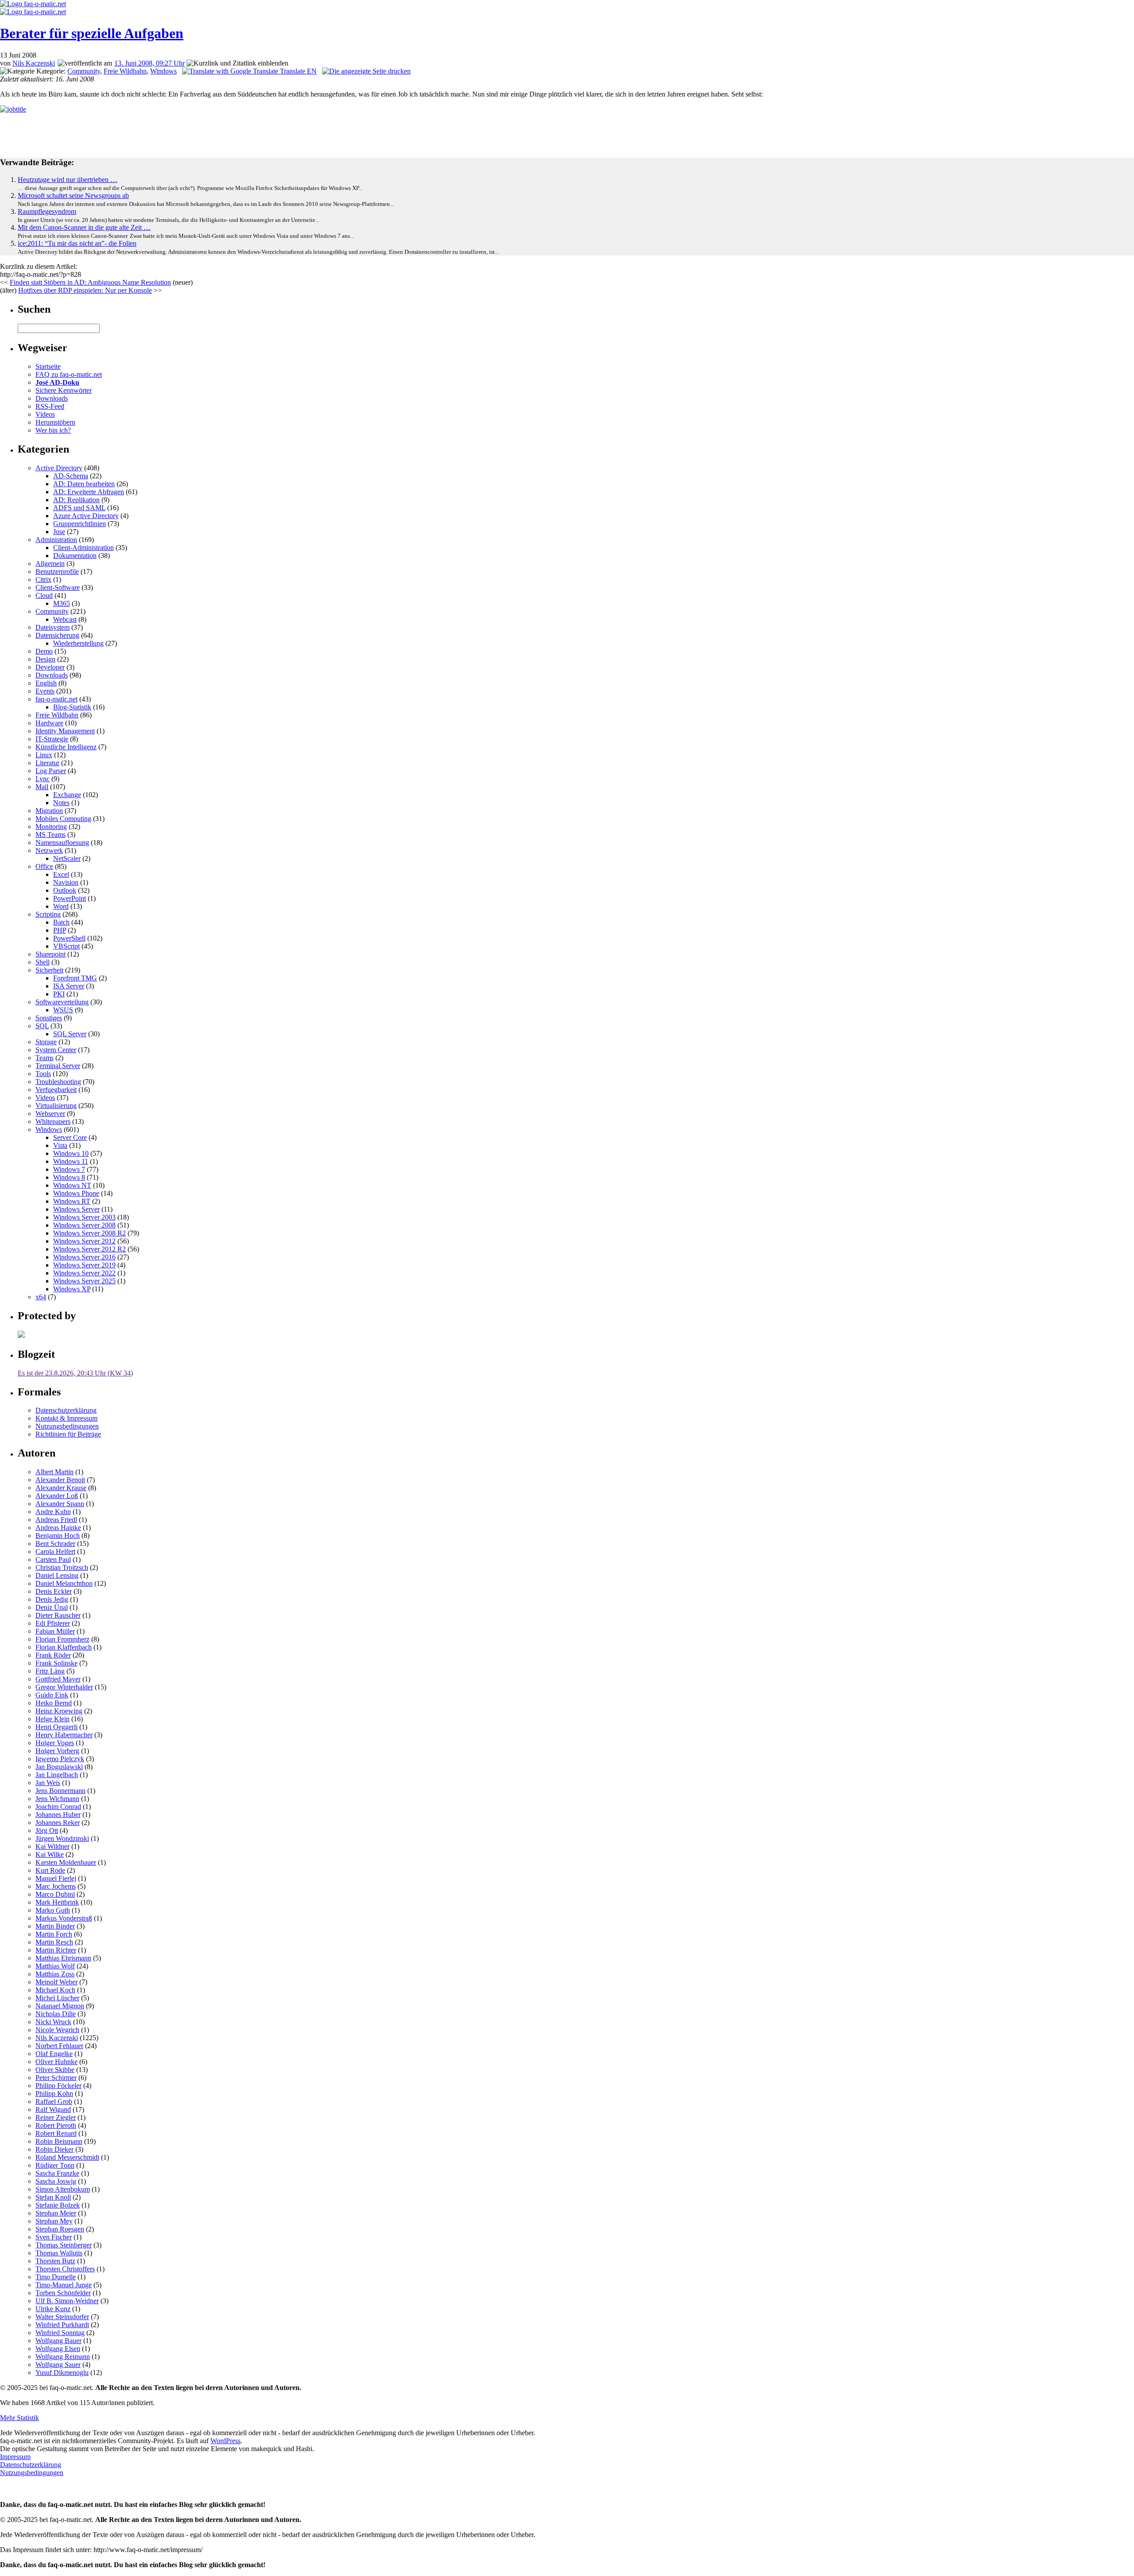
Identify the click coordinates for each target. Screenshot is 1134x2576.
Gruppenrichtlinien (80, 524)
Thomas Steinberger (64, 2245)
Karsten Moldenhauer (66, 1862)
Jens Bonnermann (60, 1791)
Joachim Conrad (58, 1807)
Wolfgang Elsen (58, 2349)
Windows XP (72, 1289)
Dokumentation (75, 556)
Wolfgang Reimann (63, 2357)
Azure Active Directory (86, 516)
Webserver (50, 1114)
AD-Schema (71, 476)
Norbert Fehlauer (59, 2046)
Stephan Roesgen (60, 2229)
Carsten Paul (53, 1559)
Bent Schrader (55, 1544)
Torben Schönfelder (63, 2293)
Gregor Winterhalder (64, 1687)
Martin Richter (56, 1950)
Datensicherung (57, 635)
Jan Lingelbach (57, 1775)
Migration (49, 811)
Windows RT (72, 1201)
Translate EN (297, 71)
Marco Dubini (55, 1894)
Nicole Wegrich (57, 2030)
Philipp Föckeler (58, 2086)
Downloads (52, 398)
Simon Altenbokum (63, 2189)
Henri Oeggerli (56, 1727)
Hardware (49, 723)
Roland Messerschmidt (67, 2157)
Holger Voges (55, 1743)
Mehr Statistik (19, 2418)
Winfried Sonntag (60, 2333)
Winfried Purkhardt (62, 2325)
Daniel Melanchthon (64, 1583)
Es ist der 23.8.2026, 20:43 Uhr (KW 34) (75, 1373)
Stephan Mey (54, 2221)
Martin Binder (55, 1926)
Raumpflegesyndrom (47, 211)
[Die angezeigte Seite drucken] (366, 71)
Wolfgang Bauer (58, 2341)
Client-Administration (83, 548)
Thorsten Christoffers (65, 2269)
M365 (62, 603)
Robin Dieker (54, 2149)
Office (44, 866)
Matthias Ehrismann (63, 1958)
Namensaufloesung (62, 843)
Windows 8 (69, 1177)
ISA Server (69, 986)
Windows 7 (69, 1169)
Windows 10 (71, 1153)
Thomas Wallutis (59, 2253)
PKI (59, 994)
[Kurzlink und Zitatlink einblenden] (237, 63)
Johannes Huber (58, 1815)
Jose (59, 532)
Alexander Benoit (60, 1480)
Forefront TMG (75, 978)
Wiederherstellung (78, 643)
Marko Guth (53, 1910)
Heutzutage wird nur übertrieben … (68, 180)
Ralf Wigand (53, 2109)
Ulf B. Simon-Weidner (67, 2301)
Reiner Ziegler (56, 2117)
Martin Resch (54, 1942)
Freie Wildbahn (125, 71)
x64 (41, 1297)
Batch (61, 922)
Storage (46, 1042)
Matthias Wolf (55, 1966)
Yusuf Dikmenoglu (62, 2373)
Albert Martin (54, 1472)
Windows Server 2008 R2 (89, 1233)
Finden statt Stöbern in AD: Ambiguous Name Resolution (90, 282)
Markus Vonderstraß (64, 1918)
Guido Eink (52, 1695)
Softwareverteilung (62, 1002)
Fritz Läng (50, 1671)
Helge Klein (52, 1719)
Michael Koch (55, 1990)
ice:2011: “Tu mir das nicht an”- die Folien (77, 243)
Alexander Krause (61, 1488)
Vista (60, 1145)
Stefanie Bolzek (58, 2205)
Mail (42, 787)
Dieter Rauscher (58, 1615)
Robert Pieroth (56, 2125)
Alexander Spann (60, 1504)
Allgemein (50, 564)
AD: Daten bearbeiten (84, 484)
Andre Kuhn (53, 1512)
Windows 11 (71, 1161)
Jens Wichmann (57, 1799)
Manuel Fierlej (56, 1878)
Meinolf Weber (56, 1982)
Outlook (65, 890)
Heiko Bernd (54, 1703)
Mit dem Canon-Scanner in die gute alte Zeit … (84, 227)
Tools (43, 1074)
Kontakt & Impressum (66, 1418)
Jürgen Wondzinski (62, 1838)
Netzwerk (49, 850)
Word (61, 906)
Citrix (43, 579)
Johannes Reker (58, 1823)
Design (45, 659)
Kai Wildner (52, 1846)
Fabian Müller (55, 1631)
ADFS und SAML (79, 508)
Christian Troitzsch (62, 1567)
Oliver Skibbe (55, 2070)
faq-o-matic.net (56, 699)
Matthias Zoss (55, 1974)
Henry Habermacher (64, 1735)
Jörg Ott (47, 1830)
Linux (44, 755)
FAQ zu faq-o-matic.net (69, 374)
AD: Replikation (76, 500)
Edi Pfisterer (53, 1623)
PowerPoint (70, 898)
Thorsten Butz (55, 2261)
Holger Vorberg (57, 1751)
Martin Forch (54, 1934)
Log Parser (51, 771)
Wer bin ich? (53, 430)
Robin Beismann (59, 2141)
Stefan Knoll (53, 2197)
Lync (43, 779)
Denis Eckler (54, 1591)
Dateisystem (52, 627)
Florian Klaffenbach (64, 1647)
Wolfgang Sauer (58, 2365)
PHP (60, 930)
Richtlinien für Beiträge (68, 1434)
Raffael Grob (54, 2101)
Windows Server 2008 (84, 1225)
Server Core (70, 1137)
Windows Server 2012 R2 (89, 1249)
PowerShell (69, 938)
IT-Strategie (52, 739)
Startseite (48, 366)
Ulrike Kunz (53, 2309)
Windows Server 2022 (84, 1273)
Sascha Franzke (57, 2173)
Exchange (67, 795)
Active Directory (59, 468)
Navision (66, 882)
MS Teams (50, 835)
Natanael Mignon (60, 2006)
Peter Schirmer (56, 2078)
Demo (44, 651)
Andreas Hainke (58, 1528)
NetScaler (67, 858)
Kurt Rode (50, 1870)
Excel (61, 874)
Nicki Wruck (53, 2022)
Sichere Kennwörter (64, 390)
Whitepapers (53, 1121)
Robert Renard (56, 2133)
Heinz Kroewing (59, 1711)
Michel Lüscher (57, 1998)
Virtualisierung (56, 1106)
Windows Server (76, 1209)
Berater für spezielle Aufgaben (92, 33)
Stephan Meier (56, 2213)
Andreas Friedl (56, 1520)
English (46, 683)
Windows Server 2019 (84, 1265)
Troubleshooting (58, 1082)
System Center (56, 1050)
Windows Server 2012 (84, 1241)
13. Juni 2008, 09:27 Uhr (150, 63)
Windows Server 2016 (84, 1257)
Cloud (44, 595)
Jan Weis (48, 1783)
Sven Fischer (54, 2237)
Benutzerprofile (57, 571)
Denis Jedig (52, 1599)
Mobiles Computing (63, 819)
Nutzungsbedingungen (67, 1426)
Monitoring (51, 827)
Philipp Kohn (54, 2094)
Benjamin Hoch (58, 1536)
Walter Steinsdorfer (62, 2317)
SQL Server (70, 1034)
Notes (61, 803)
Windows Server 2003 (84, 1217)
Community (84, 71)
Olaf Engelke (54, 2054)
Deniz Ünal (52, 1607)
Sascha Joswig (56, 2181)
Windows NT (72, 1185)
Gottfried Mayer (58, 1679)
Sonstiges (49, 1018)
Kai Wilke (50, 1854)
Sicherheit (49, 970)
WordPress (225, 2441)
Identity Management (65, 731)
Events (45, 691)
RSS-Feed (50, 406)
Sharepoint (50, 954)
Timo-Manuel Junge (64, 2285)
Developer (50, 667)
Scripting (48, 914)
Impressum (15, 2457)
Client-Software (58, 587)
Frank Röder (53, 1655)
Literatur (47, 763)
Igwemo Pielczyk (60, 1759)
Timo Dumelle (56, 2277)
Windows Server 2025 (84, 1281)
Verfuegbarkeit (56, 1090)
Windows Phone (76, 1193)
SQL (42, 1026)
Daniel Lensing (57, 1575)
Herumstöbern (55, 422)
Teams (45, 1058)
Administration (56, 540)
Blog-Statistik (72, 707)
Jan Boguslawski (59, 1767)
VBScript (66, 946)
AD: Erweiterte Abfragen (89, 492)
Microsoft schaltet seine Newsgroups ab (73, 196)
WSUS (63, 1010)
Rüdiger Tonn (55, 2165)
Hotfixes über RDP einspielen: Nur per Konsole (85, 290)
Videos (45, 414)
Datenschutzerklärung (66, 1410)
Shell (43, 962)
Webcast (65, 619)
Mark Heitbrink (57, 1902)
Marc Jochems (56, 1886)
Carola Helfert (55, 1551)
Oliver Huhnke (56, 2062)
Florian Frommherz (62, 1639)
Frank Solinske (56, 1663)
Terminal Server (58, 1066)
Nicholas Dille (56, 2014)
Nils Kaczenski (34, 63)
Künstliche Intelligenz (66, 747)
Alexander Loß (57, 1496)
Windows (163, 71)
